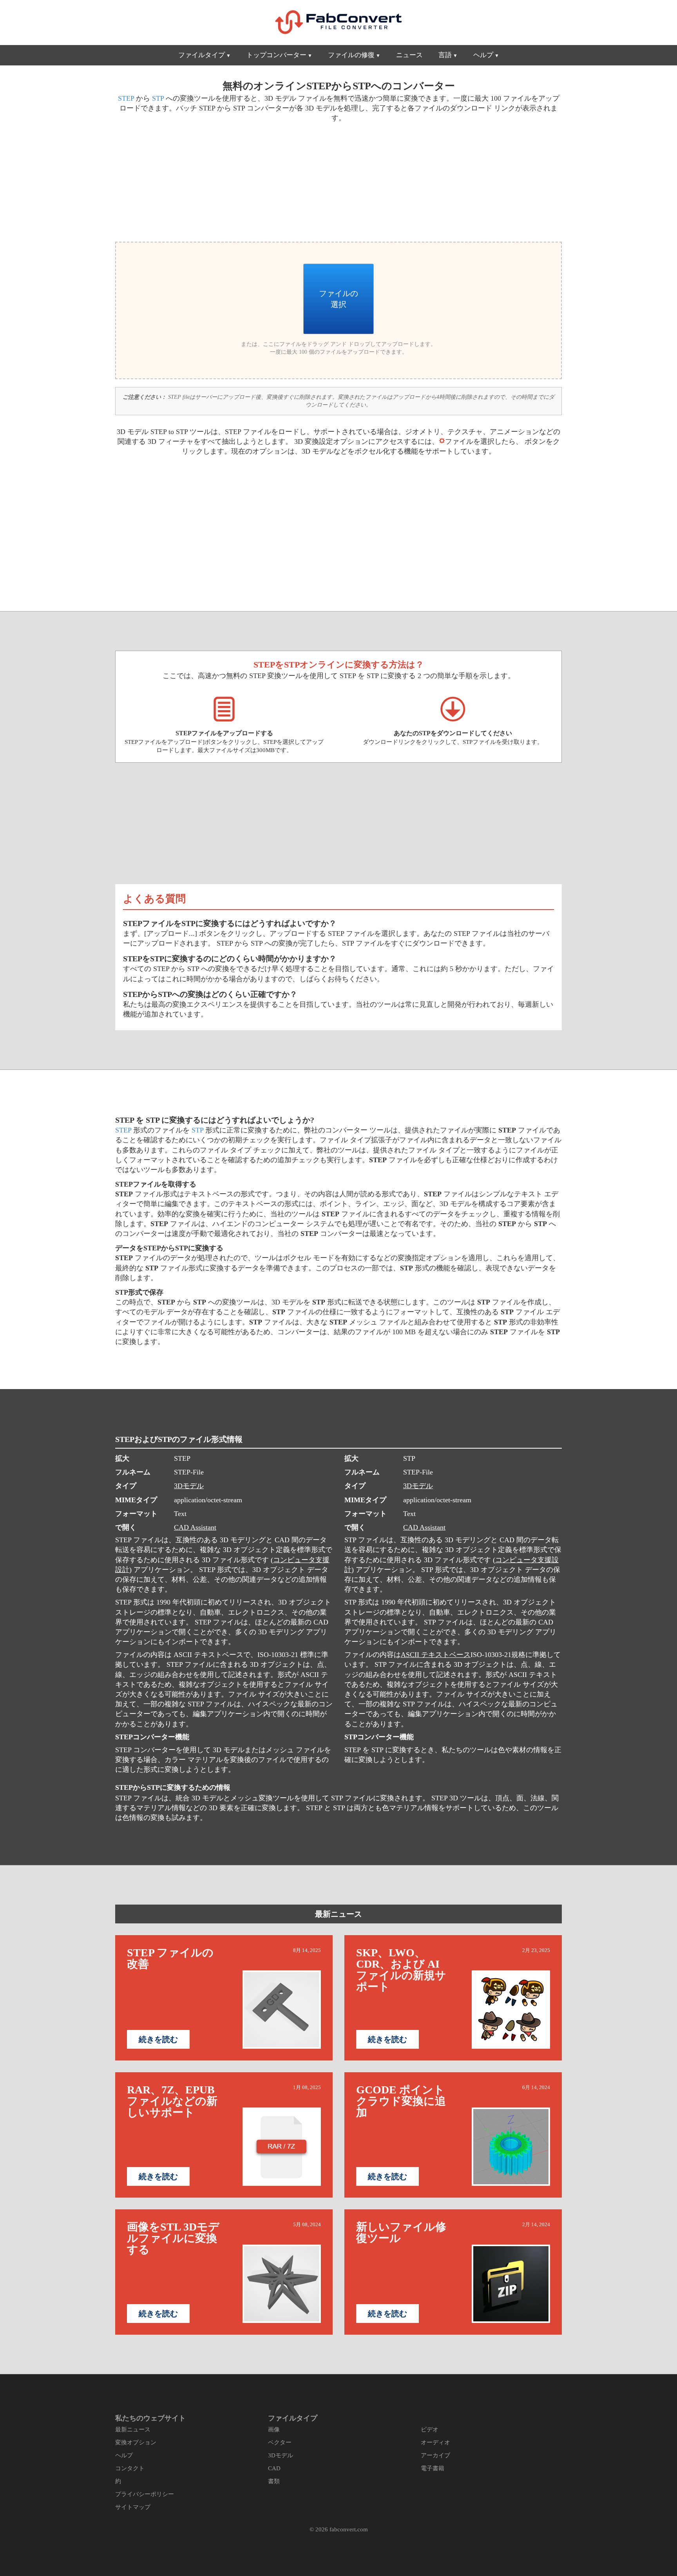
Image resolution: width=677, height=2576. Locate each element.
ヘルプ (483, 55)
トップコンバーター (276, 55)
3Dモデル (189, 1486)
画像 (274, 2429)
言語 (445, 55)
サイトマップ (133, 2507)
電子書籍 (433, 2468)
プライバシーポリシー (145, 2494)
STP (158, 98)
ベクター (280, 2442)
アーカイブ (435, 2455)
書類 (274, 2481)
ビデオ (430, 2429)
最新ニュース (338, 1914)
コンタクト (130, 2468)
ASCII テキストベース (436, 1655)
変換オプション (136, 2442)
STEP (126, 98)
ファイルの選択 (338, 299)
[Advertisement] (224, 181)
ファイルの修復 (351, 55)
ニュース (409, 55)
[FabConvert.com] (338, 22)
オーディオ (435, 2442)
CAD (274, 2468)
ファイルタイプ (202, 55)
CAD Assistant (195, 1527)
